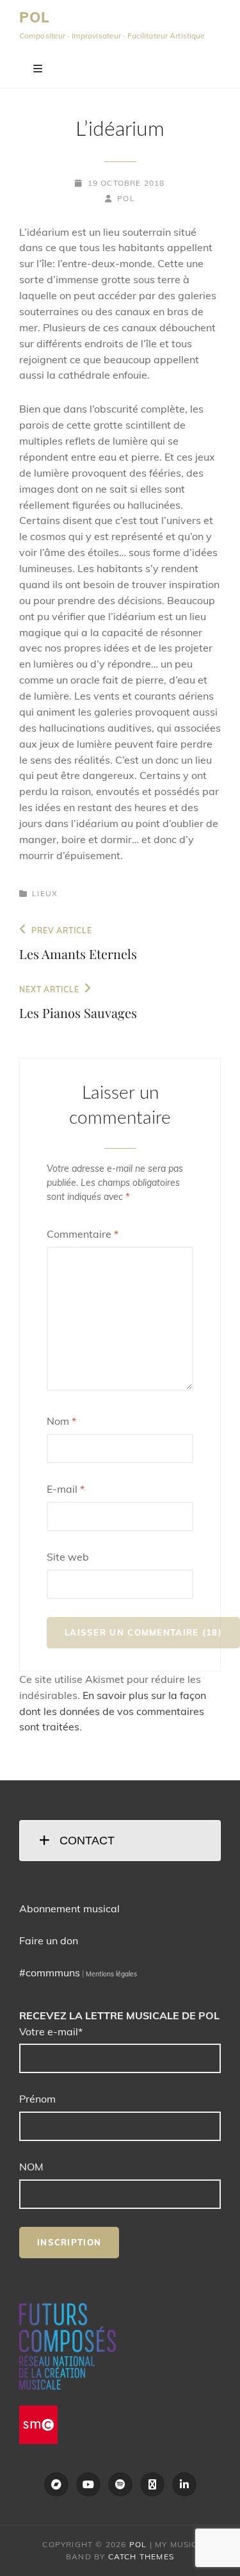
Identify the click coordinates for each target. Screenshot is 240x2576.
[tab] (120, 1841)
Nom (61, 1421)
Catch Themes (141, 2556)
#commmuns (50, 1973)
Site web (68, 1557)
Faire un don (49, 1940)
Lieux (45, 893)
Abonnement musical (69, 1908)
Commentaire (83, 1234)
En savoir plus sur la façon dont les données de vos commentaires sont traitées (113, 1711)
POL (35, 17)
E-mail (66, 1489)
